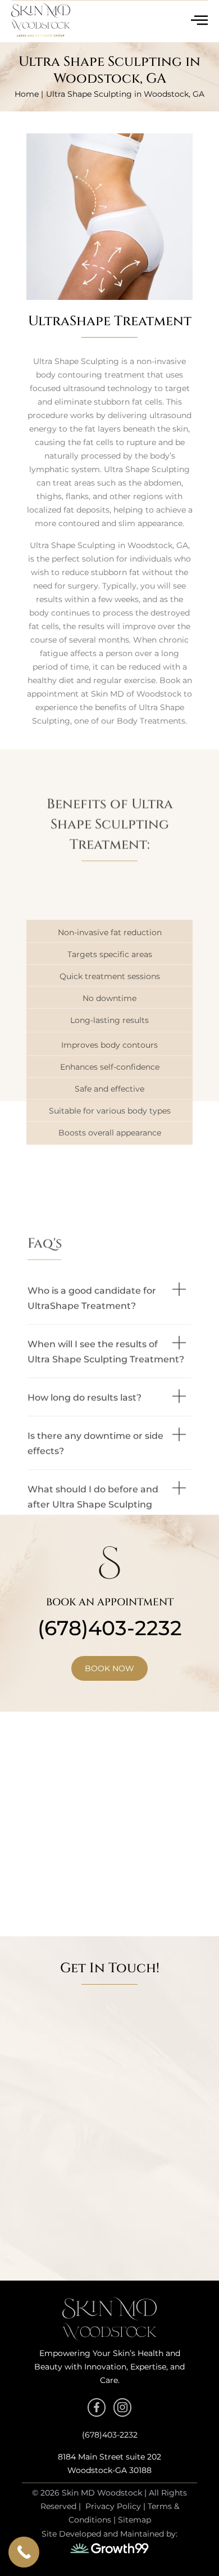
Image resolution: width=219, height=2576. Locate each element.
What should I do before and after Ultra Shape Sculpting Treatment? (93, 1413)
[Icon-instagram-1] (122, 2407)
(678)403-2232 (110, 1628)
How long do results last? (85, 1306)
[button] (109, 1207)
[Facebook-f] (97, 2407)
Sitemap (134, 2520)
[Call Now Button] (24, 2552)
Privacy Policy (113, 2506)
